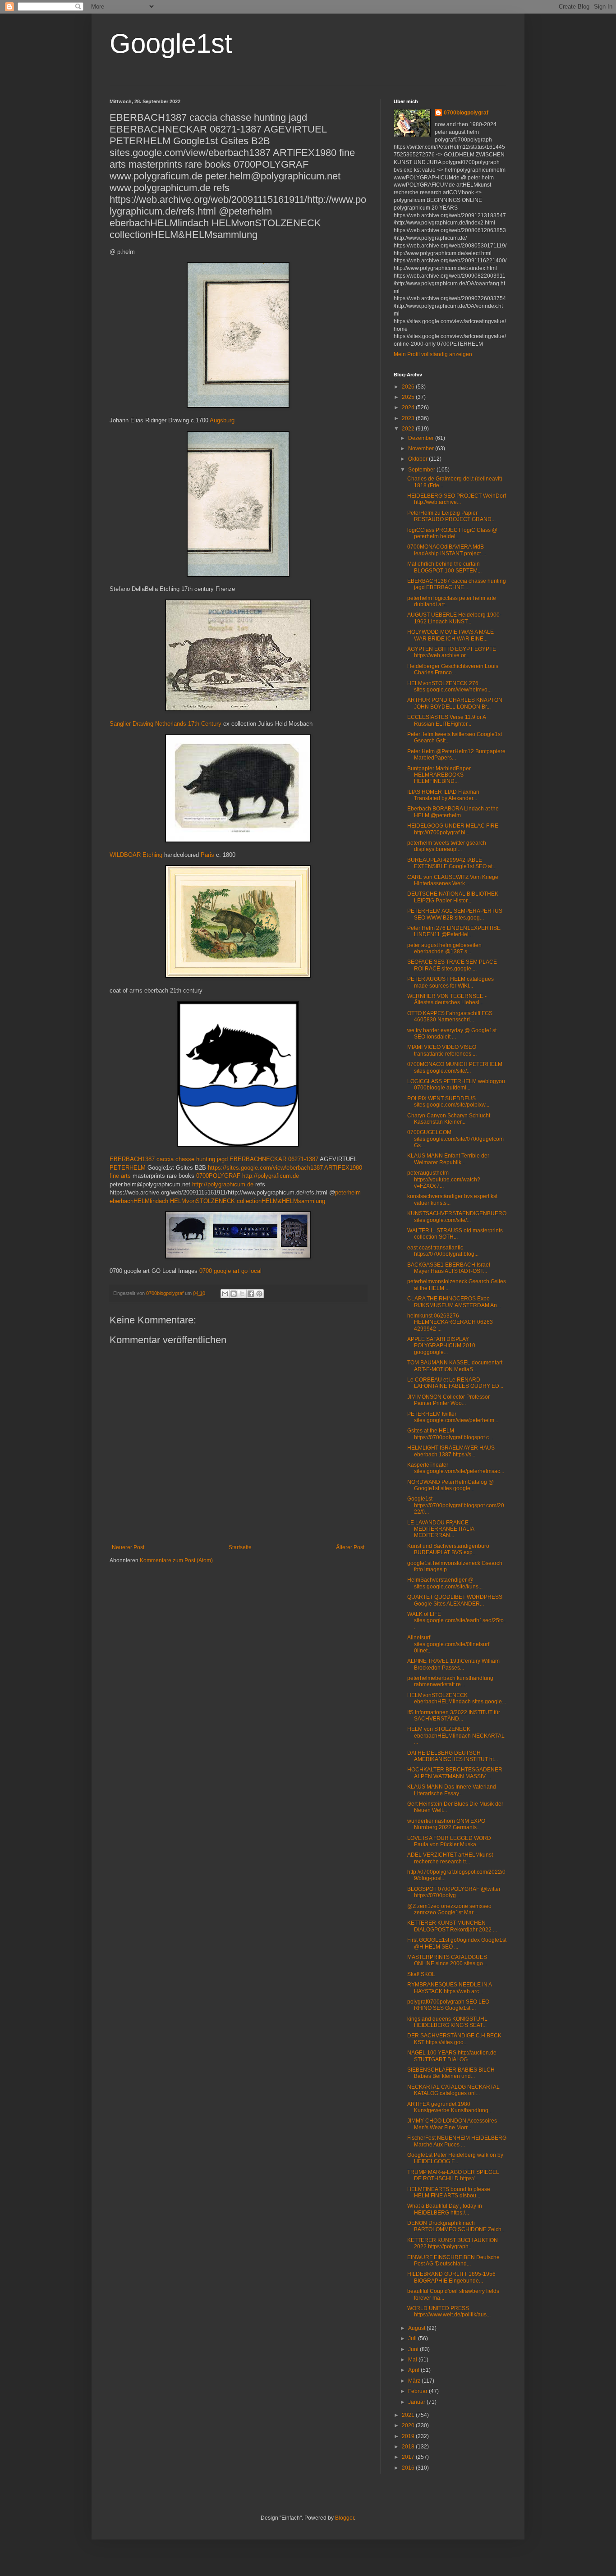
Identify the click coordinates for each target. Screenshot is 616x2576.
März (415, 2381)
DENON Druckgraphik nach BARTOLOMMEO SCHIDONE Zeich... (456, 2226)
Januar (417, 2402)
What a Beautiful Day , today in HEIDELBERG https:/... (445, 2209)
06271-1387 (303, 1159)
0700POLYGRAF (218, 1176)
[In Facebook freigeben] (251, 1294)
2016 (409, 2468)
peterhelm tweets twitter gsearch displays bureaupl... (447, 846)
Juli (413, 2338)
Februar (418, 2391)
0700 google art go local (230, 1271)
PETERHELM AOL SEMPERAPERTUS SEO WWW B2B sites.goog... (455, 914)
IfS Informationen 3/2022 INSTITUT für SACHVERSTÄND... (454, 1716)
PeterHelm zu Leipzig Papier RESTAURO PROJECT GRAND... (451, 516)
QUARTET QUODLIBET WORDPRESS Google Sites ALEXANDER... (455, 1600)
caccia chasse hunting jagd (192, 1159)
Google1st (171, 43)
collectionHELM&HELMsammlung (281, 1201)
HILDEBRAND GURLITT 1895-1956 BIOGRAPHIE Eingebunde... (451, 2277)
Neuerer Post (128, 1547)
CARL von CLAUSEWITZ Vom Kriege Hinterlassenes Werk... (453, 880)
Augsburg (222, 420)
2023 (409, 418)
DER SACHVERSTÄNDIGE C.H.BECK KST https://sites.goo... (454, 2039)
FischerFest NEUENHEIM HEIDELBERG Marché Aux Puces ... (457, 2141)
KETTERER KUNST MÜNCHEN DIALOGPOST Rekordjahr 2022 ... (452, 1926)
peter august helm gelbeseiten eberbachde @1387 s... (444, 948)
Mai (413, 2360)
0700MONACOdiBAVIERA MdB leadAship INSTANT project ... (447, 550)
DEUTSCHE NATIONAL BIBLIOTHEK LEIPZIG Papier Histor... (453, 897)
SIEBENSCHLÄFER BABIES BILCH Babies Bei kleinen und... (451, 2073)
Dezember (422, 438)
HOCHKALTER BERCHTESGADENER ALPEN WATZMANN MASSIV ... (455, 1773)
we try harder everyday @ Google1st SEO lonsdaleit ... (452, 1034)
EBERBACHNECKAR (258, 1159)
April (414, 2370)
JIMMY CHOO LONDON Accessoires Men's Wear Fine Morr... (452, 2124)
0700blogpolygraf (466, 113)
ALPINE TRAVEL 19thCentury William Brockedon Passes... (453, 1664)
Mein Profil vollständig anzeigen (433, 354)
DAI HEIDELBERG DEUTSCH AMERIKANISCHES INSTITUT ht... (453, 1756)
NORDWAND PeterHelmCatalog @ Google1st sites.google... (451, 1485)
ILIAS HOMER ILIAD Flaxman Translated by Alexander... (443, 795)
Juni (414, 2349)
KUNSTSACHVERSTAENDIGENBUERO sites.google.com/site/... (457, 1217)
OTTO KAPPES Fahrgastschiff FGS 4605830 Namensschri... (450, 1016)
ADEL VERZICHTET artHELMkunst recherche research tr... (450, 1858)
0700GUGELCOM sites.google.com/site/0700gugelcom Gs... (455, 1139)
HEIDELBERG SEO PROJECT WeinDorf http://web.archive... (457, 499)
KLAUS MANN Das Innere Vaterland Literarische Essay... (452, 1790)
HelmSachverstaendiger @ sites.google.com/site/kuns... (445, 1583)
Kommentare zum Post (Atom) (176, 1560)
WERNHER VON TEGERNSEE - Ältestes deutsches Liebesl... (447, 999)
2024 (409, 407)
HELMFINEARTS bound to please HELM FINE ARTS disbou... (449, 2192)
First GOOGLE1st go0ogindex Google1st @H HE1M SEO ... (457, 1943)
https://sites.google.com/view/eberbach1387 (265, 1168)
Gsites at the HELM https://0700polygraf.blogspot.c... (450, 1434)
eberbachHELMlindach (139, 1201)
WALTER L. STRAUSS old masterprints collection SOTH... (455, 1234)
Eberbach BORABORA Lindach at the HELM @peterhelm (453, 812)
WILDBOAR (125, 855)
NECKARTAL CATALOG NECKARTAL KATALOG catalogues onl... (453, 2090)
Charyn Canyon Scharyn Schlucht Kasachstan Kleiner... (449, 1119)
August (417, 2328)
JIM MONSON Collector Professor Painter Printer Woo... (448, 1400)
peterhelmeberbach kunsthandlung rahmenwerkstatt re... (450, 1681)
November (422, 448)
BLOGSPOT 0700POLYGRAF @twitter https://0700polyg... (454, 1892)
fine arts (120, 1176)
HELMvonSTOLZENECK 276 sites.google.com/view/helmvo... (449, 686)
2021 (409, 2415)
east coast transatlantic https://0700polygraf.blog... (443, 1251)
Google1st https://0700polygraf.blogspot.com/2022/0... (456, 1505)
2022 (409, 429)
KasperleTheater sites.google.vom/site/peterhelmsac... (456, 1468)
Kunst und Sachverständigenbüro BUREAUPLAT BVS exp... (448, 1549)
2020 (409, 2425)
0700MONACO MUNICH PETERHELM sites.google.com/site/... (455, 1067)
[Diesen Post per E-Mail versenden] (225, 1294)
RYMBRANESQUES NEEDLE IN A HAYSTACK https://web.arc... (449, 1988)
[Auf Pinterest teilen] (259, 1294)
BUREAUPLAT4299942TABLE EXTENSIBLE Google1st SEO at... (452, 863)
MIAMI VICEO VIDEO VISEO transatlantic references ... (442, 1050)
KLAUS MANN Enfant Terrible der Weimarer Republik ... (448, 1159)
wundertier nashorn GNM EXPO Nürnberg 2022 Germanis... (446, 1824)
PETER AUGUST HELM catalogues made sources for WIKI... (451, 982)
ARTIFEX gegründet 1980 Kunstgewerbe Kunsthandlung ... (451, 2107)
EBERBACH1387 (132, 1159)
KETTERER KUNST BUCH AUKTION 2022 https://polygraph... (453, 2243)
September (422, 470)
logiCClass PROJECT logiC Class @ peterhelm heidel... (452, 533)
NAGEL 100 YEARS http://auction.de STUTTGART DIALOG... (452, 2056)
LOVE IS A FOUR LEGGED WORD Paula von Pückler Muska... (449, 1841)
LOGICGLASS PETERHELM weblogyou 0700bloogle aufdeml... (456, 1084)
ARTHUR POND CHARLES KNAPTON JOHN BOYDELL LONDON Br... (455, 703)
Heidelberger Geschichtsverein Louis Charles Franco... (453, 669)
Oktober (418, 459)
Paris (207, 855)
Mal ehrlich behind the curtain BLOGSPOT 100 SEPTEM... (444, 567)
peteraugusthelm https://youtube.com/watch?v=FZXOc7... (444, 1179)
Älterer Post (350, 1547)
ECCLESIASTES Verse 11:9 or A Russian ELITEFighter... (446, 720)
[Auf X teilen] (242, 1294)
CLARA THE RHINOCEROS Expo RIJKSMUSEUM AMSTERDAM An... (454, 1302)
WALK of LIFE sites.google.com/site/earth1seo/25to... (457, 1621)
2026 (409, 387)
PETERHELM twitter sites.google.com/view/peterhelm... (453, 1417)
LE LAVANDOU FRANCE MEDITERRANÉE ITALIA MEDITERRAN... (441, 1529)
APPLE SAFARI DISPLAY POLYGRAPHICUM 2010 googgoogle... (441, 1346)
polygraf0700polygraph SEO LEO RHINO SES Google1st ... (448, 2005)
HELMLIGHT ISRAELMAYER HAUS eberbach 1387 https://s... (451, 1451)
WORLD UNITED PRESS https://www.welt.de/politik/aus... (449, 2311)
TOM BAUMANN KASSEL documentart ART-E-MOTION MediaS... (455, 1366)
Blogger (345, 2518)
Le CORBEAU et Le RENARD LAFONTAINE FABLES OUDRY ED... (455, 1383)
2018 (409, 2447)
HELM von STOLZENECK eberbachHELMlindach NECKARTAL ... (456, 1736)
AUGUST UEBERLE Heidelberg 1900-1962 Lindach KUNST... (454, 618)
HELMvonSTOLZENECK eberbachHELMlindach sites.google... (457, 1698)
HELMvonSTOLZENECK (202, 1201)
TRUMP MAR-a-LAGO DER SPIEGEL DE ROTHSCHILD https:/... (453, 2175)
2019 (409, 2436)
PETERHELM (128, 1168)
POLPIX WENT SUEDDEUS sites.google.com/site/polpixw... (448, 1102)
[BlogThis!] (234, 1294)
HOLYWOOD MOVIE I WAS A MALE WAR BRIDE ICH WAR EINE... (451, 635)
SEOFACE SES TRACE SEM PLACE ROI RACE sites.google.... (452, 965)
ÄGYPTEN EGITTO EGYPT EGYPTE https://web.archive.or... (452, 652)
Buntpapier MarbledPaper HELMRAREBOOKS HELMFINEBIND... (439, 775)
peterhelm (348, 1192)
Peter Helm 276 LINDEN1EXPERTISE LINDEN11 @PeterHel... (454, 931)
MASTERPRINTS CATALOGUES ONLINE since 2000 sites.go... (447, 1960)
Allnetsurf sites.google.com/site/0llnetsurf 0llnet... (448, 1644)
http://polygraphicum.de (223, 1184)
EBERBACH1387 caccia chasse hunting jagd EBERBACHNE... (457, 584)
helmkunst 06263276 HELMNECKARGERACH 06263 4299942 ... (450, 1322)
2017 (409, 2457)
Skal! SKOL (421, 1974)
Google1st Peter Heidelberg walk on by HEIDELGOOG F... (455, 2158)
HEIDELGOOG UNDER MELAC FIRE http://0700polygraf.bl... (453, 829)
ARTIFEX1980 (343, 1168)
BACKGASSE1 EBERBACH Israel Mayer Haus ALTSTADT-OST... (449, 1268)
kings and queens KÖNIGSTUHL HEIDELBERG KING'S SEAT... (447, 2022)
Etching (152, 855)
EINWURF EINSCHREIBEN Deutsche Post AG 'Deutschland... (453, 2260)
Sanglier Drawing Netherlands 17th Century (165, 724)
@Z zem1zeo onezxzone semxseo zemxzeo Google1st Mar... (449, 1909)
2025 (409, 397)
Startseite (240, 1547)
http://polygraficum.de (271, 1176)
